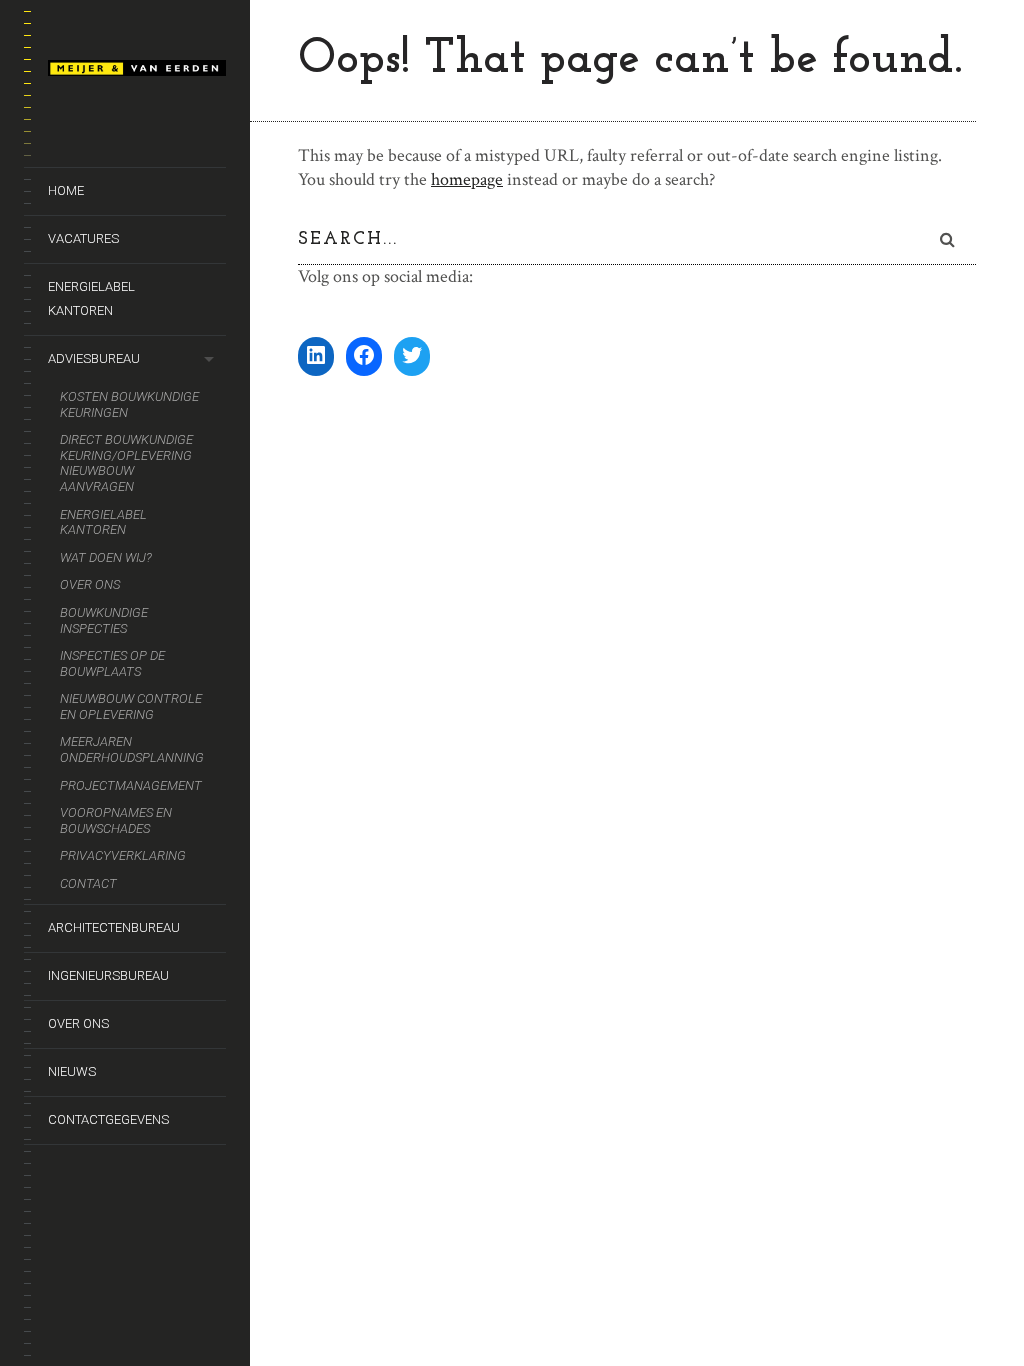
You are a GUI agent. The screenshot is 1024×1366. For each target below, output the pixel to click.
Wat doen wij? (106, 557)
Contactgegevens (108, 1119)
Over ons (90, 584)
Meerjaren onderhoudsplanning (132, 749)
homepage (467, 179)
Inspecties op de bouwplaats (112, 663)
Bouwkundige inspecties (104, 620)
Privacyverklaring (123, 855)
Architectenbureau (114, 927)
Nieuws (72, 1071)
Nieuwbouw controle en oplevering (131, 706)
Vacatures (83, 238)
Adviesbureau (94, 358)
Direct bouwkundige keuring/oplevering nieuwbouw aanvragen (126, 463)
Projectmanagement (131, 785)
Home (66, 190)
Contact (88, 883)
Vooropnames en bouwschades (116, 820)
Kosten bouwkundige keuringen (129, 404)
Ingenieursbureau (108, 975)
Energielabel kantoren (91, 298)
